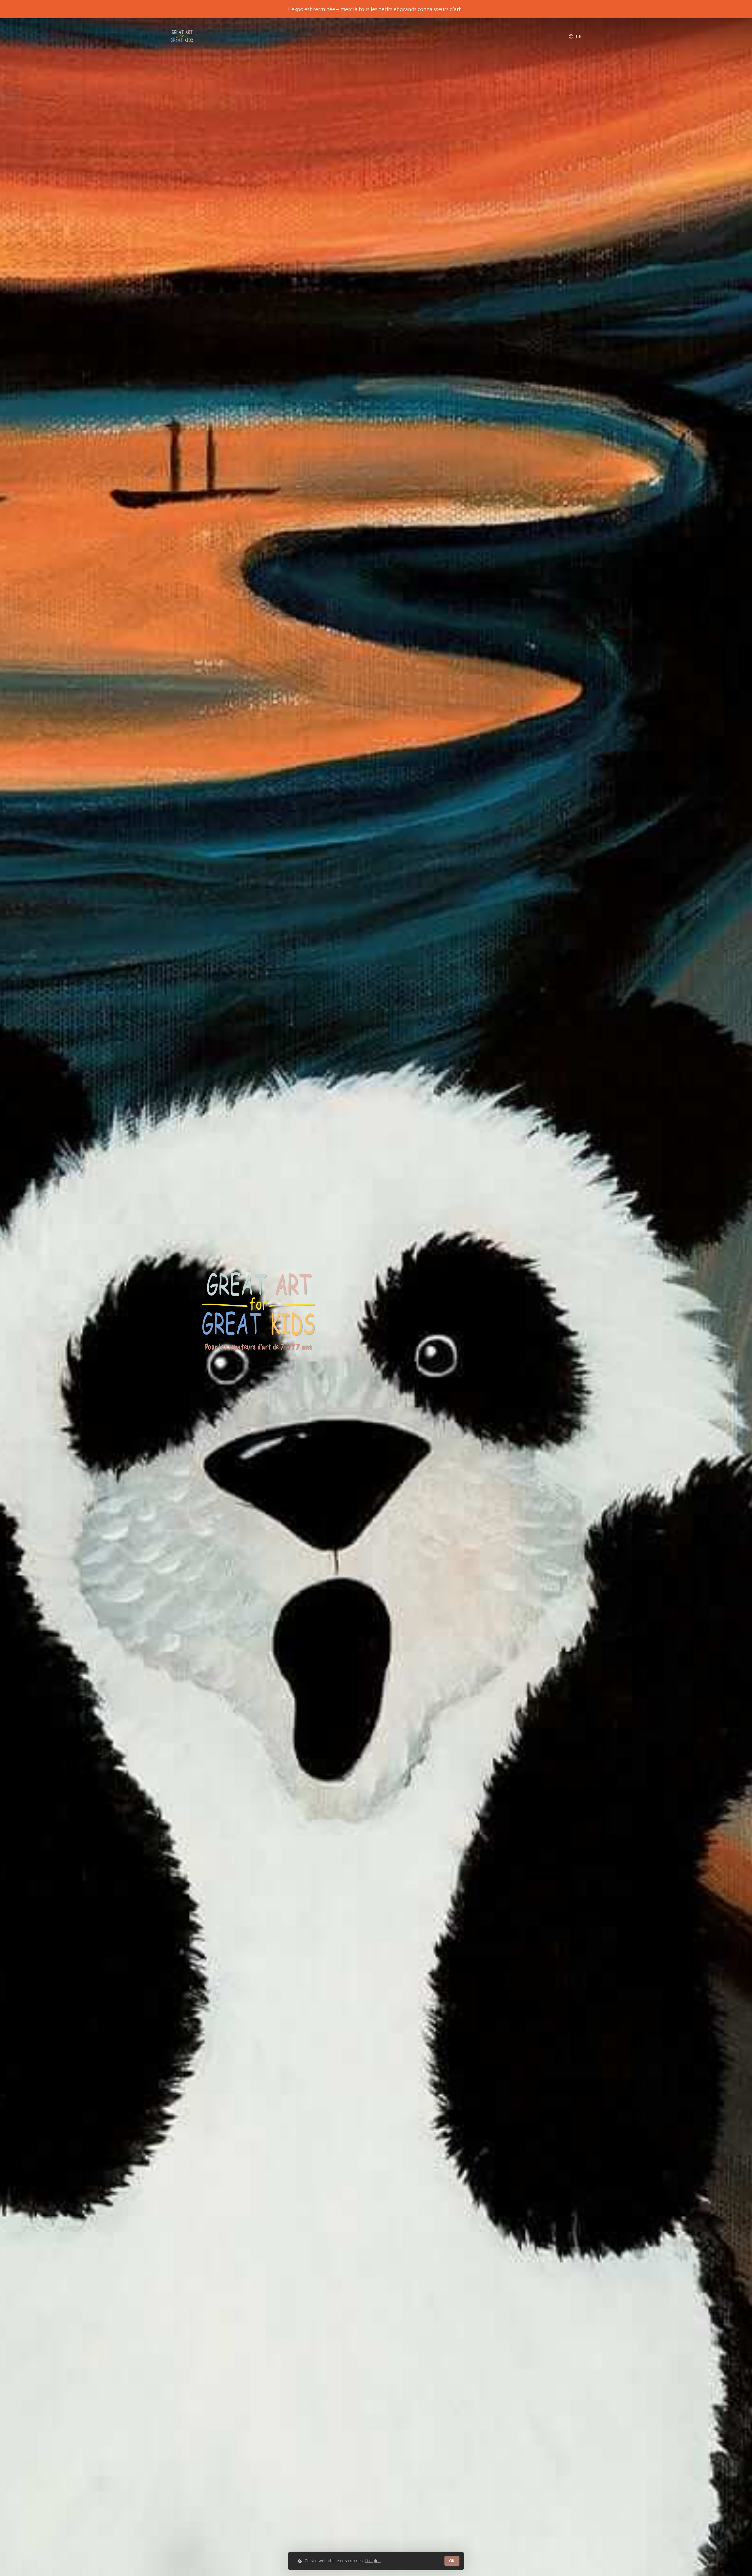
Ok (452, 2561)
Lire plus (373, 2561)
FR (578, 36)
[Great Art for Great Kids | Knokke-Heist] (182, 35)
